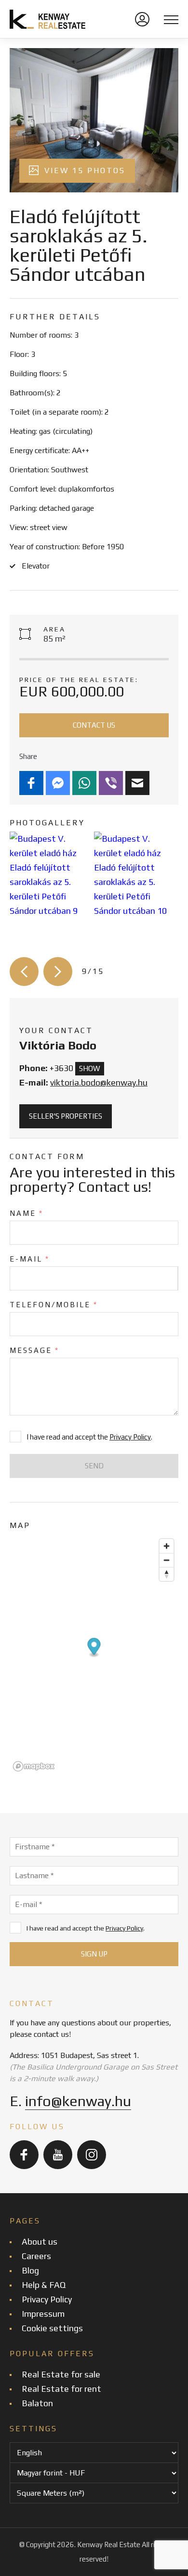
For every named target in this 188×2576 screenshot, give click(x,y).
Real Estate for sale (61, 2374)
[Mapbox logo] (34, 1766)
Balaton (37, 2403)
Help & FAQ (44, 2285)
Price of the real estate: (79, 680)
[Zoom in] (167, 1546)
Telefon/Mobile (54, 1305)
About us (40, 2241)
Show (90, 1068)
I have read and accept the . (86, 1928)
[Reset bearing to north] (167, 1574)
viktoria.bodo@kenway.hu (99, 1082)
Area (54, 629)
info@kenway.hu (78, 2101)
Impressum (43, 2314)
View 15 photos (83, 170)
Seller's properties (66, 1116)
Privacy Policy (130, 1437)
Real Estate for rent (61, 2389)
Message (34, 1350)
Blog (30, 2270)
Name (27, 1213)
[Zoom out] (167, 1560)
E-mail (30, 1259)
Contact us (94, 725)
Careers (36, 2256)
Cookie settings (52, 2328)
